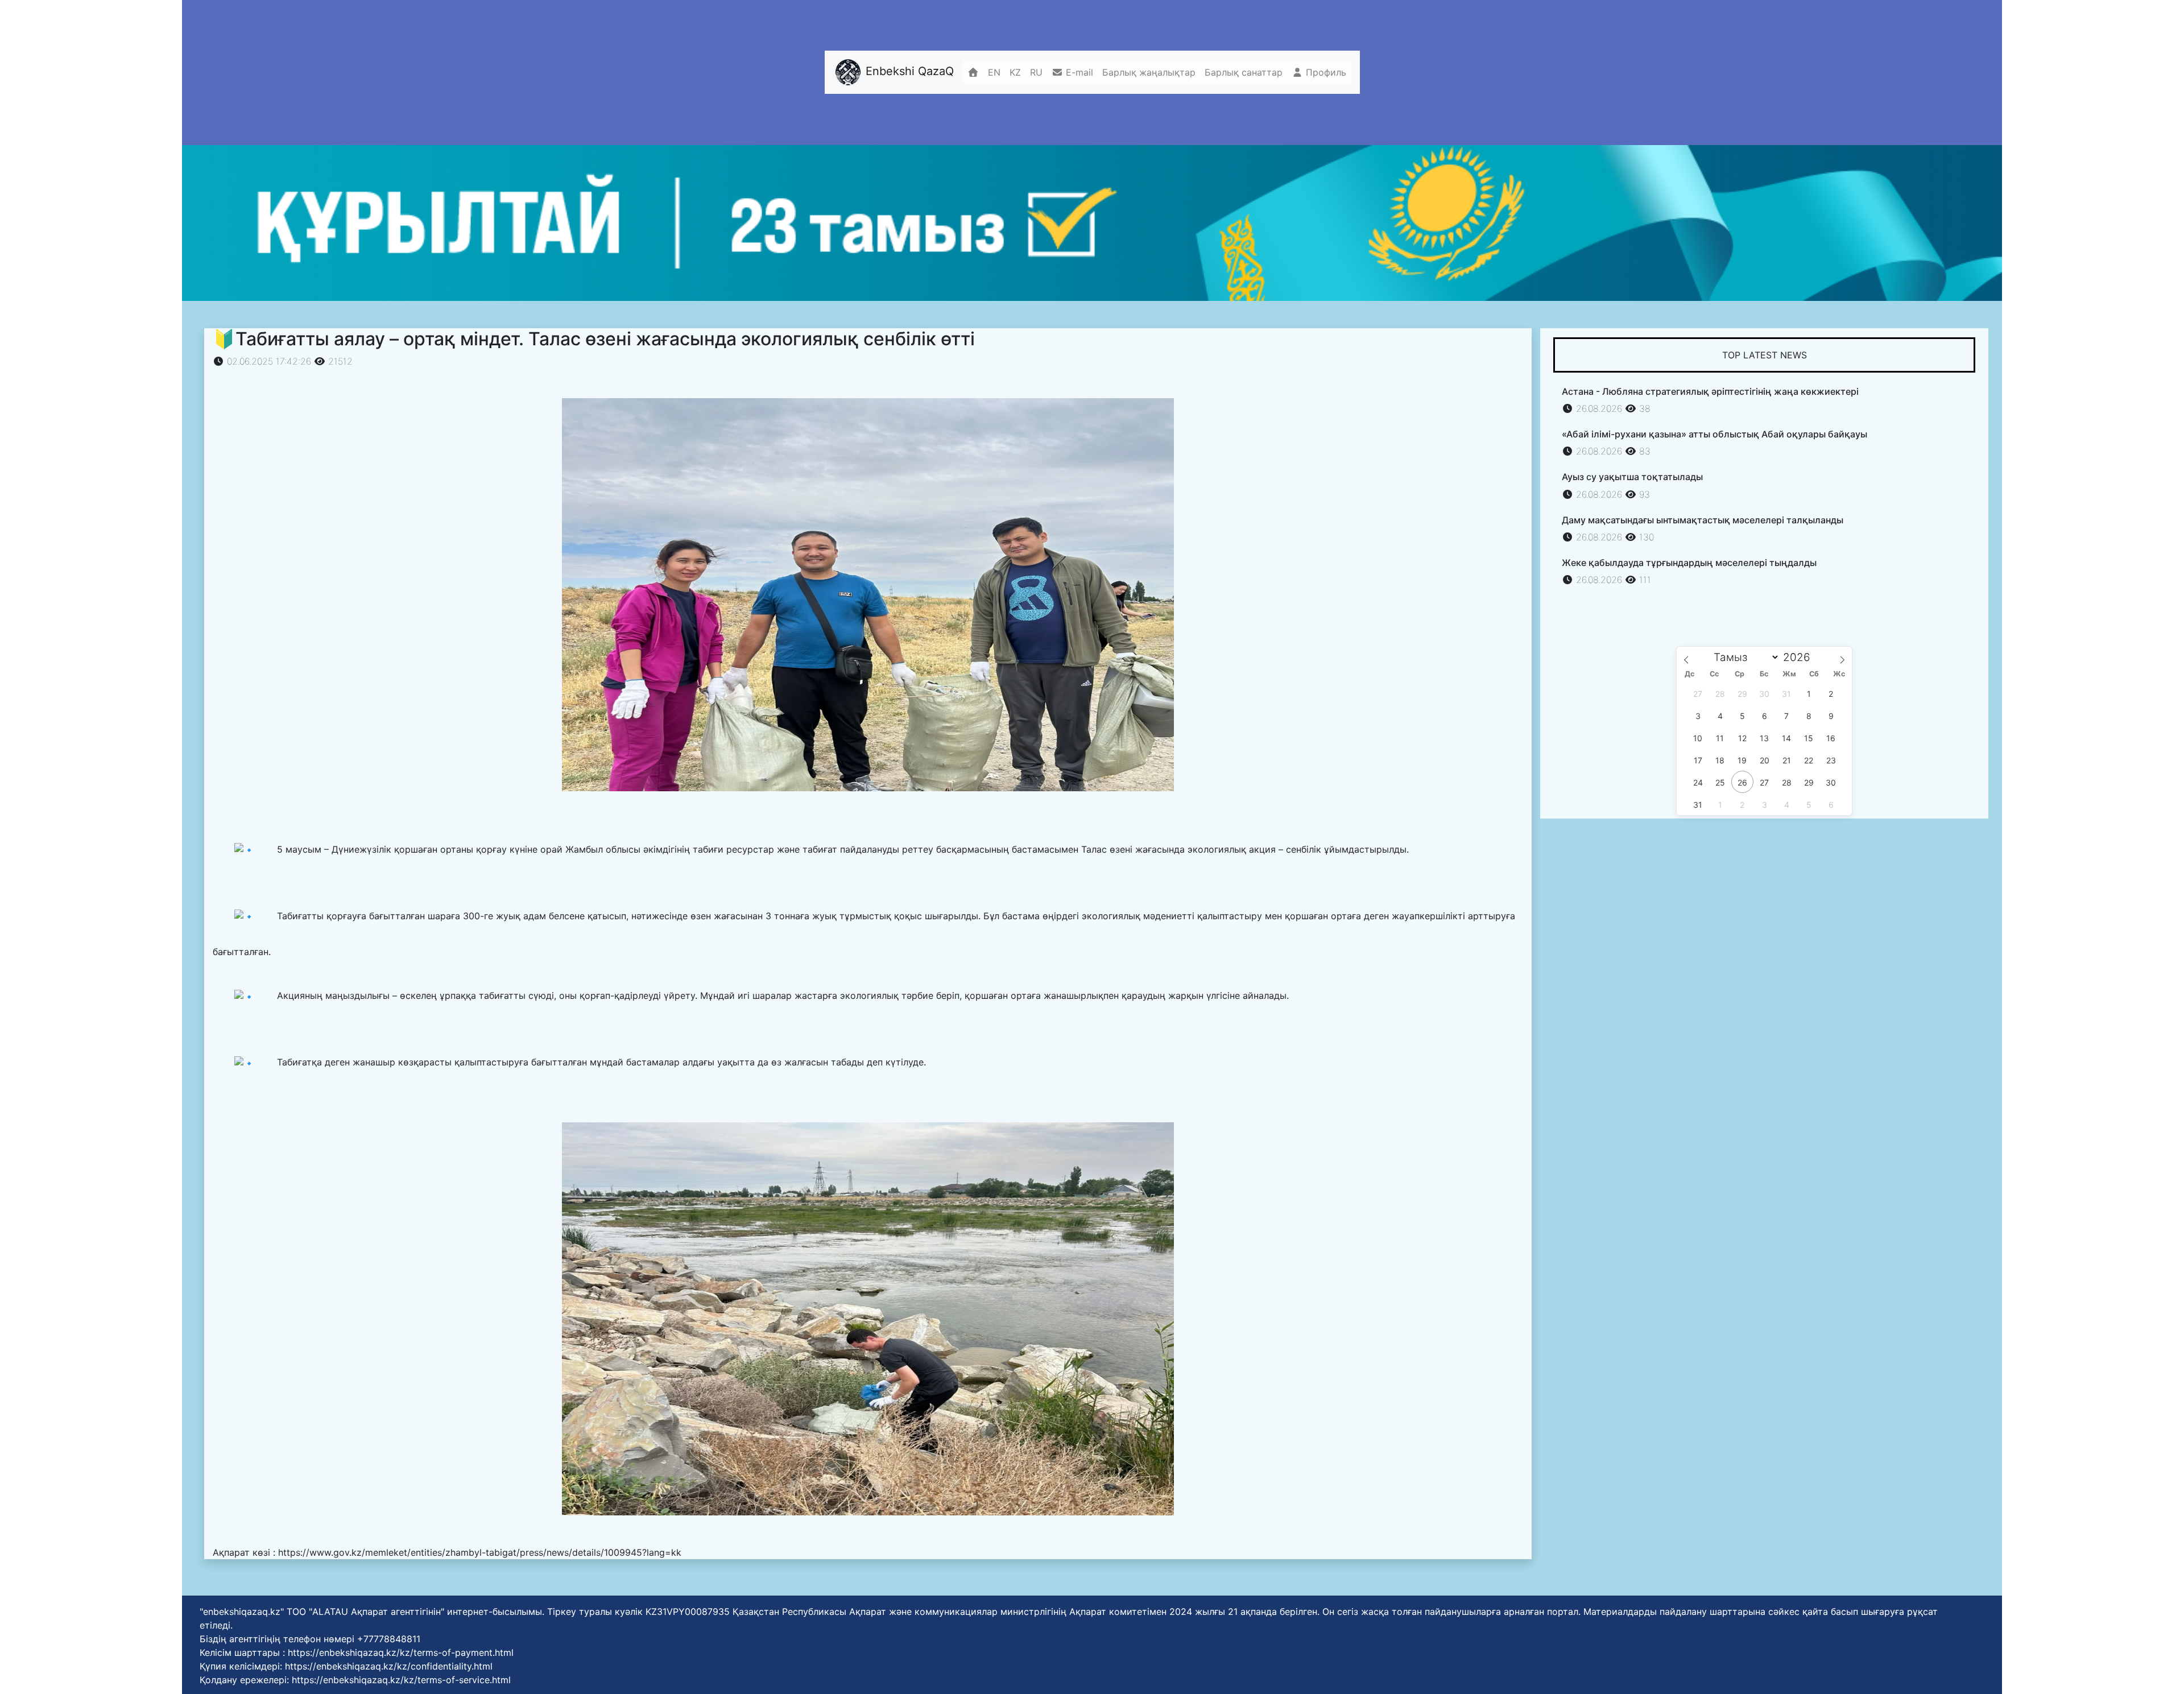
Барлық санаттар (1244, 72)
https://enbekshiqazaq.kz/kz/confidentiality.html (389, 1666)
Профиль (1325, 72)
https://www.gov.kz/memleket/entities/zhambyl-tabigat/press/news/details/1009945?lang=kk (480, 1552)
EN (994, 72)
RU (1036, 72)
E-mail (1078, 72)
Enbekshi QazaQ (908, 72)
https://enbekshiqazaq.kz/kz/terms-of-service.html (401, 1680)
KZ (1015, 72)
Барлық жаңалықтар (1149, 72)
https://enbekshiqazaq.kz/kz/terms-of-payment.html (401, 1652)
